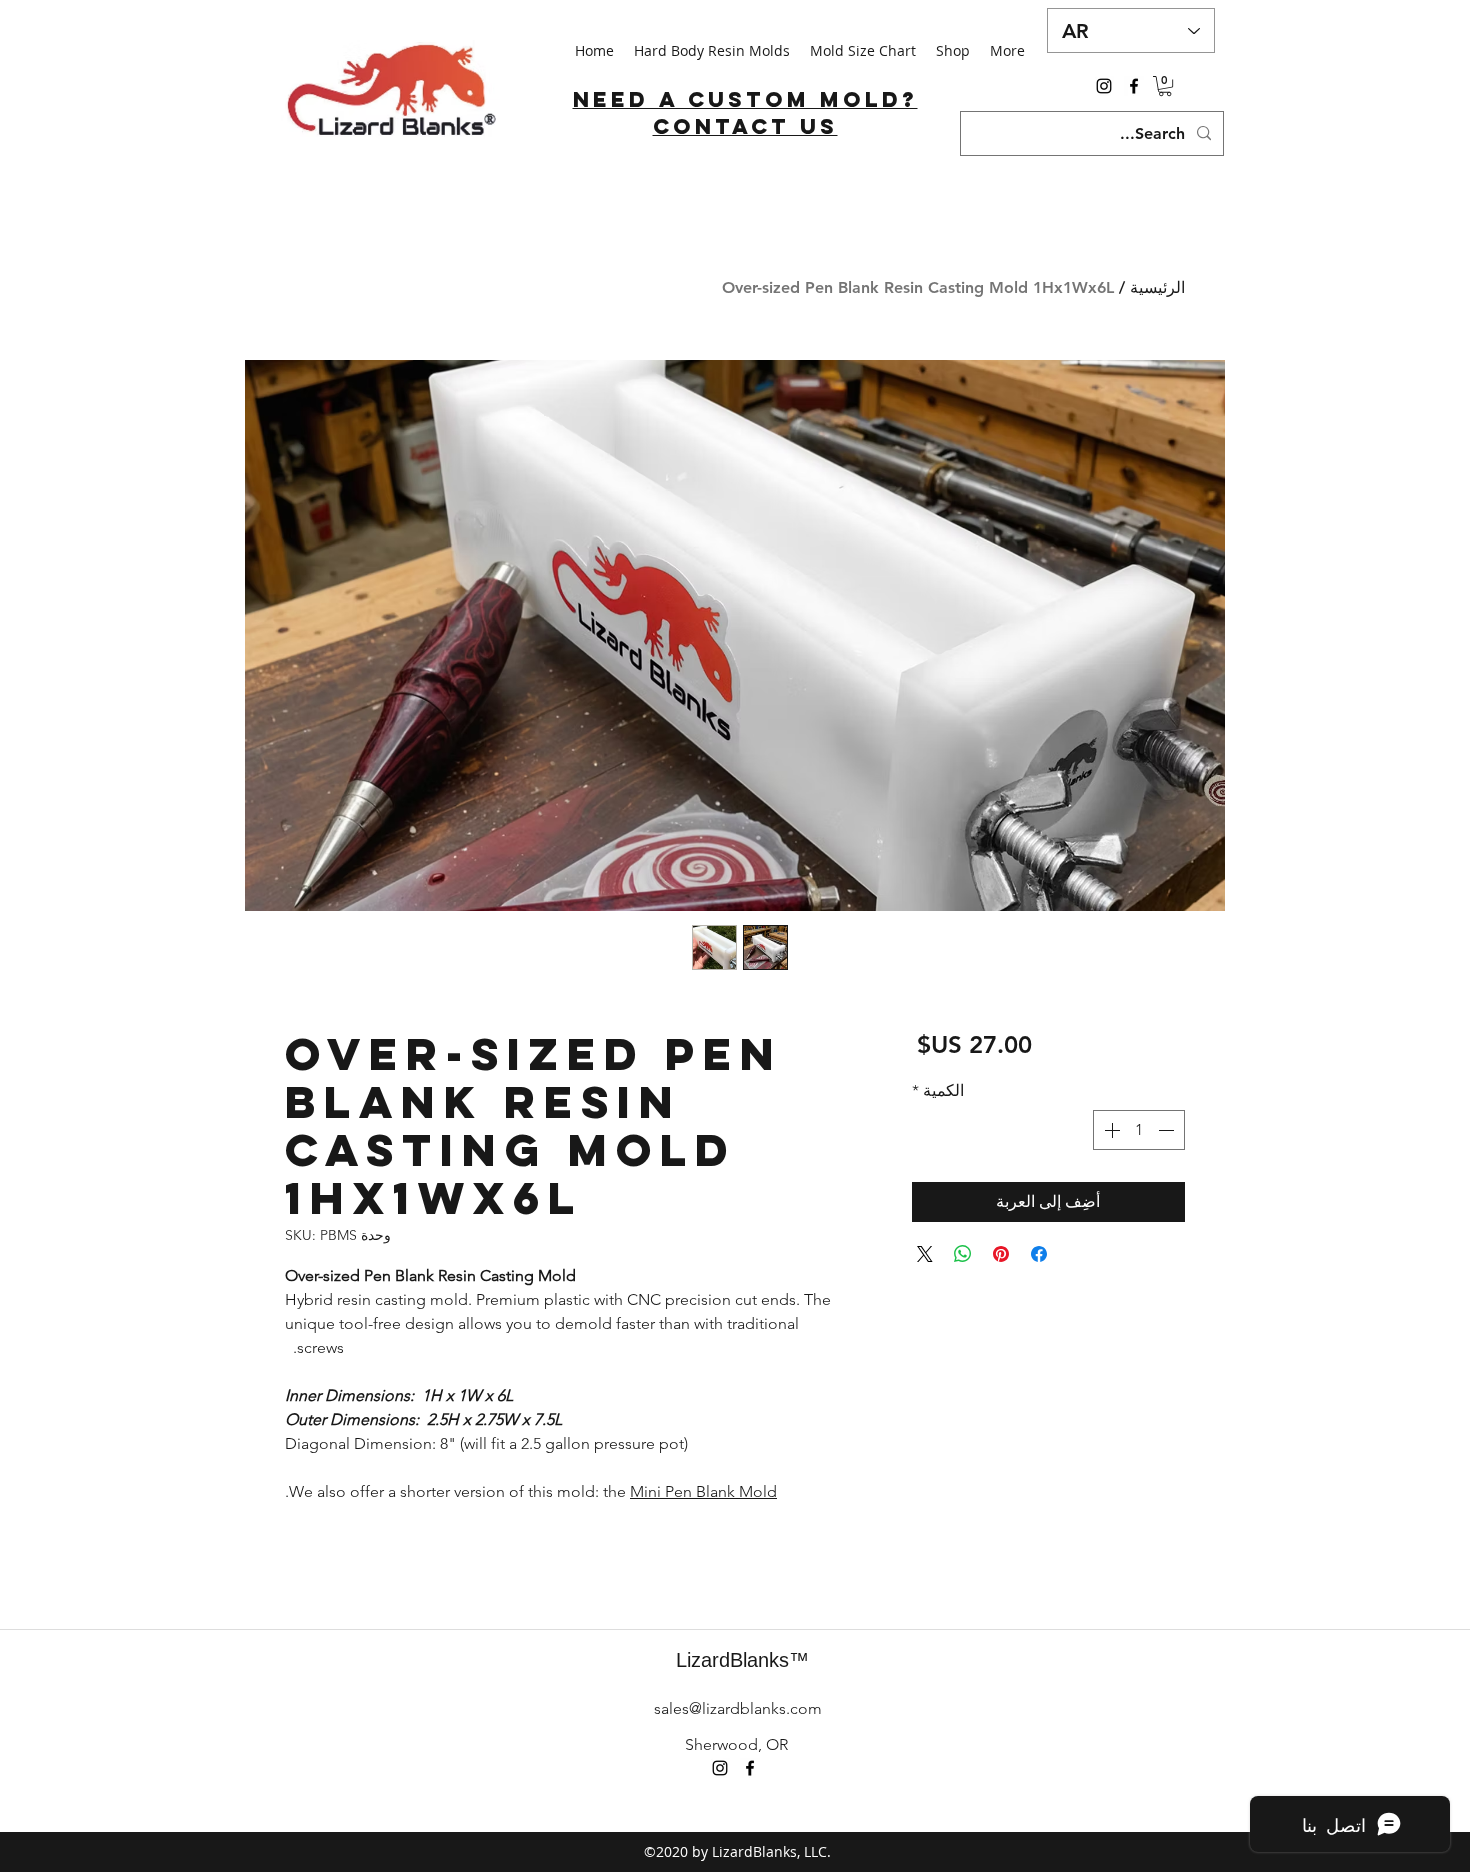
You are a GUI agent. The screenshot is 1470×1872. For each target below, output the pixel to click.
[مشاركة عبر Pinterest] (1001, 1254)
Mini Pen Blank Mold (703, 1491)
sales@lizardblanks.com (738, 1708)
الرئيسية (1157, 287)
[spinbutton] (1139, 1130)
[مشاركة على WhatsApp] (963, 1254)
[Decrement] (1168, 1130)
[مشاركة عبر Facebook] (1039, 1254)
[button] (1165, 86)
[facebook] (1134, 86)
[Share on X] (925, 1254)
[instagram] (1104, 86)
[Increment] (1110, 1130)
